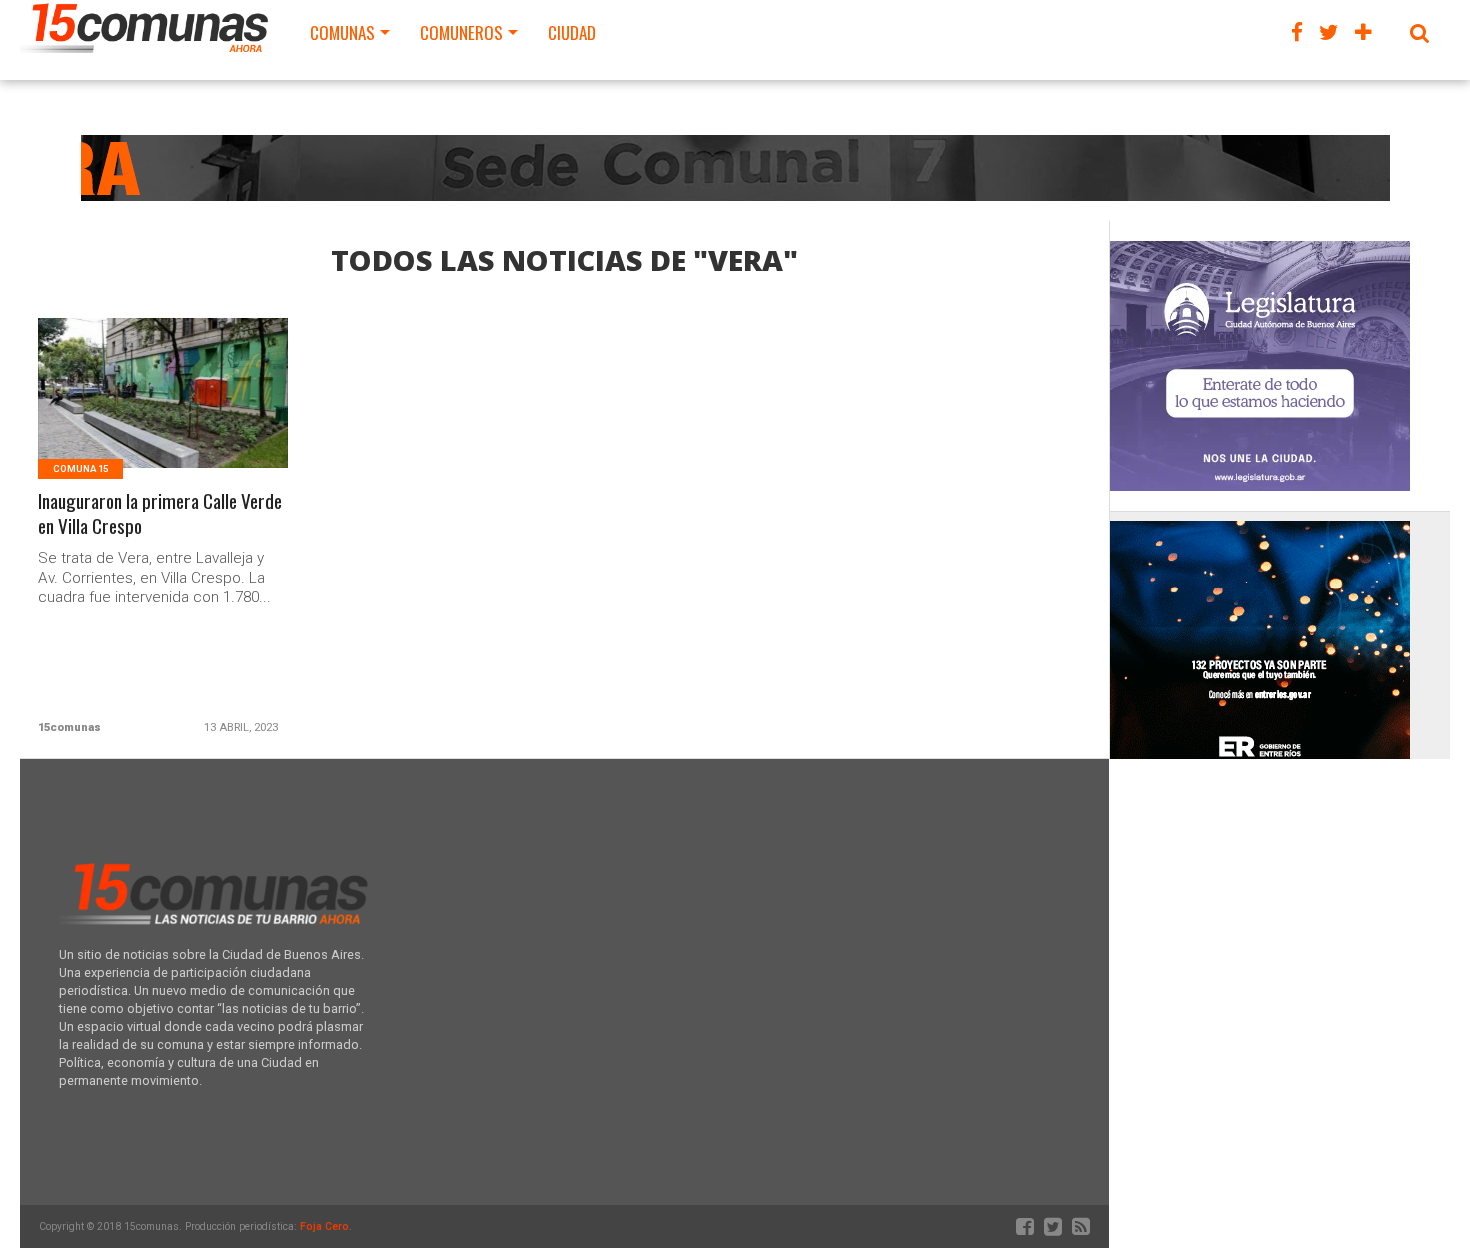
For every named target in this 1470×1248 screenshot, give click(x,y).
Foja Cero (324, 1226)
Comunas (342, 32)
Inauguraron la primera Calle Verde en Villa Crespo (160, 514)
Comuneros (461, 32)
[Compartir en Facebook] (121, 417)
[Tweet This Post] (163, 417)
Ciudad (572, 32)
